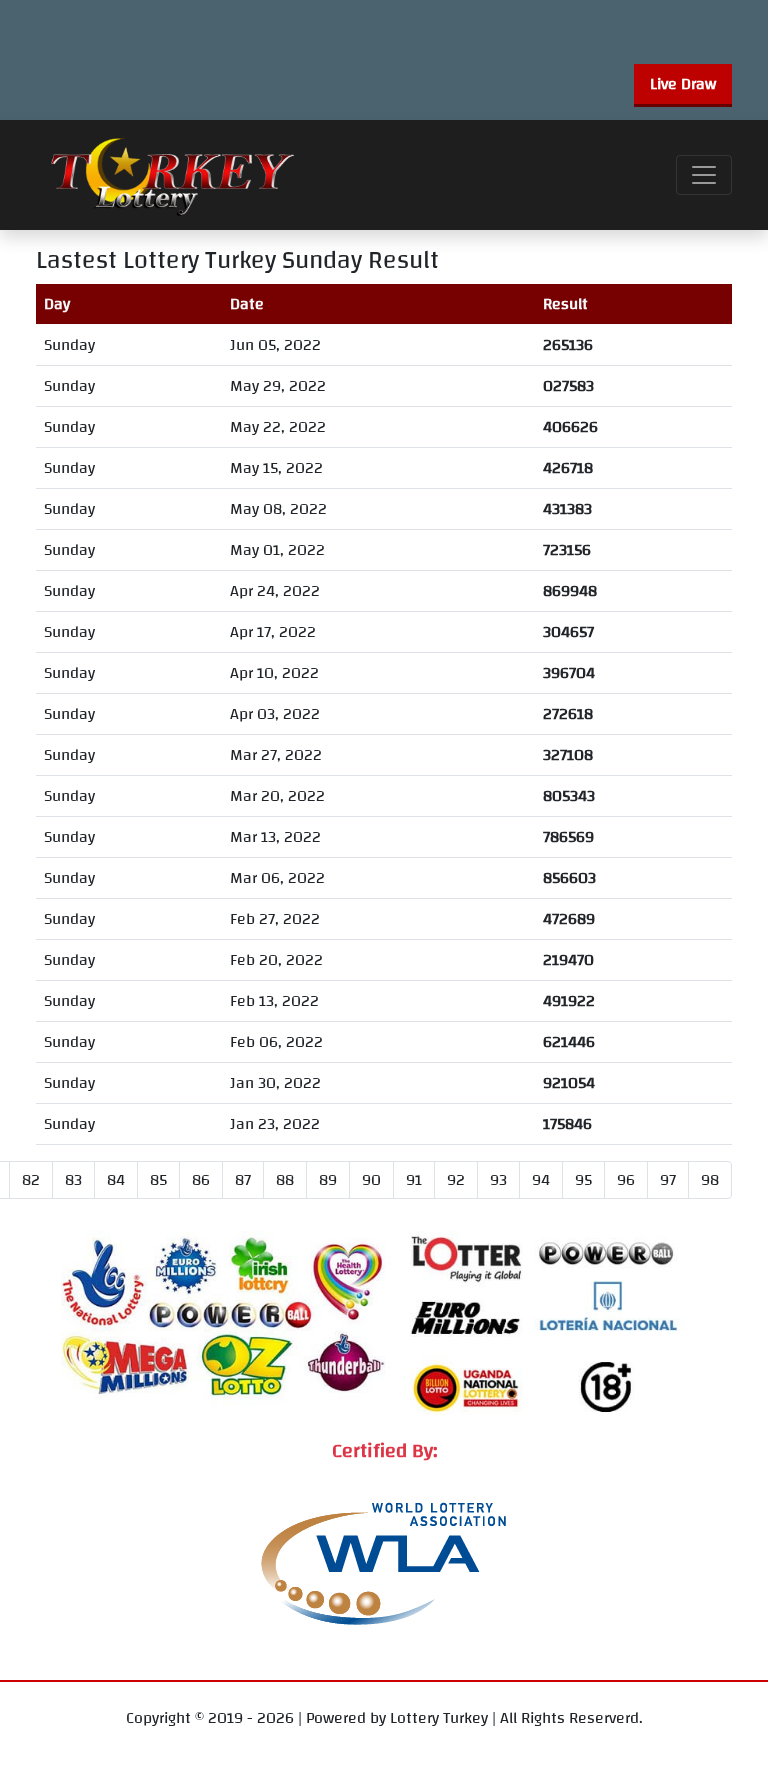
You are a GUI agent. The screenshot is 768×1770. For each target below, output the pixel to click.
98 (710, 1180)
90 (371, 1180)
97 (668, 1180)
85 (158, 1180)
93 (498, 1180)
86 (201, 1180)
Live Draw (683, 84)
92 (456, 1180)
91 (414, 1180)
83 (73, 1180)
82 (31, 1180)
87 (243, 1180)
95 (583, 1180)
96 (626, 1180)
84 (116, 1180)
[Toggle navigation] (704, 175)
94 (541, 1180)
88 (285, 1180)
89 (328, 1180)
